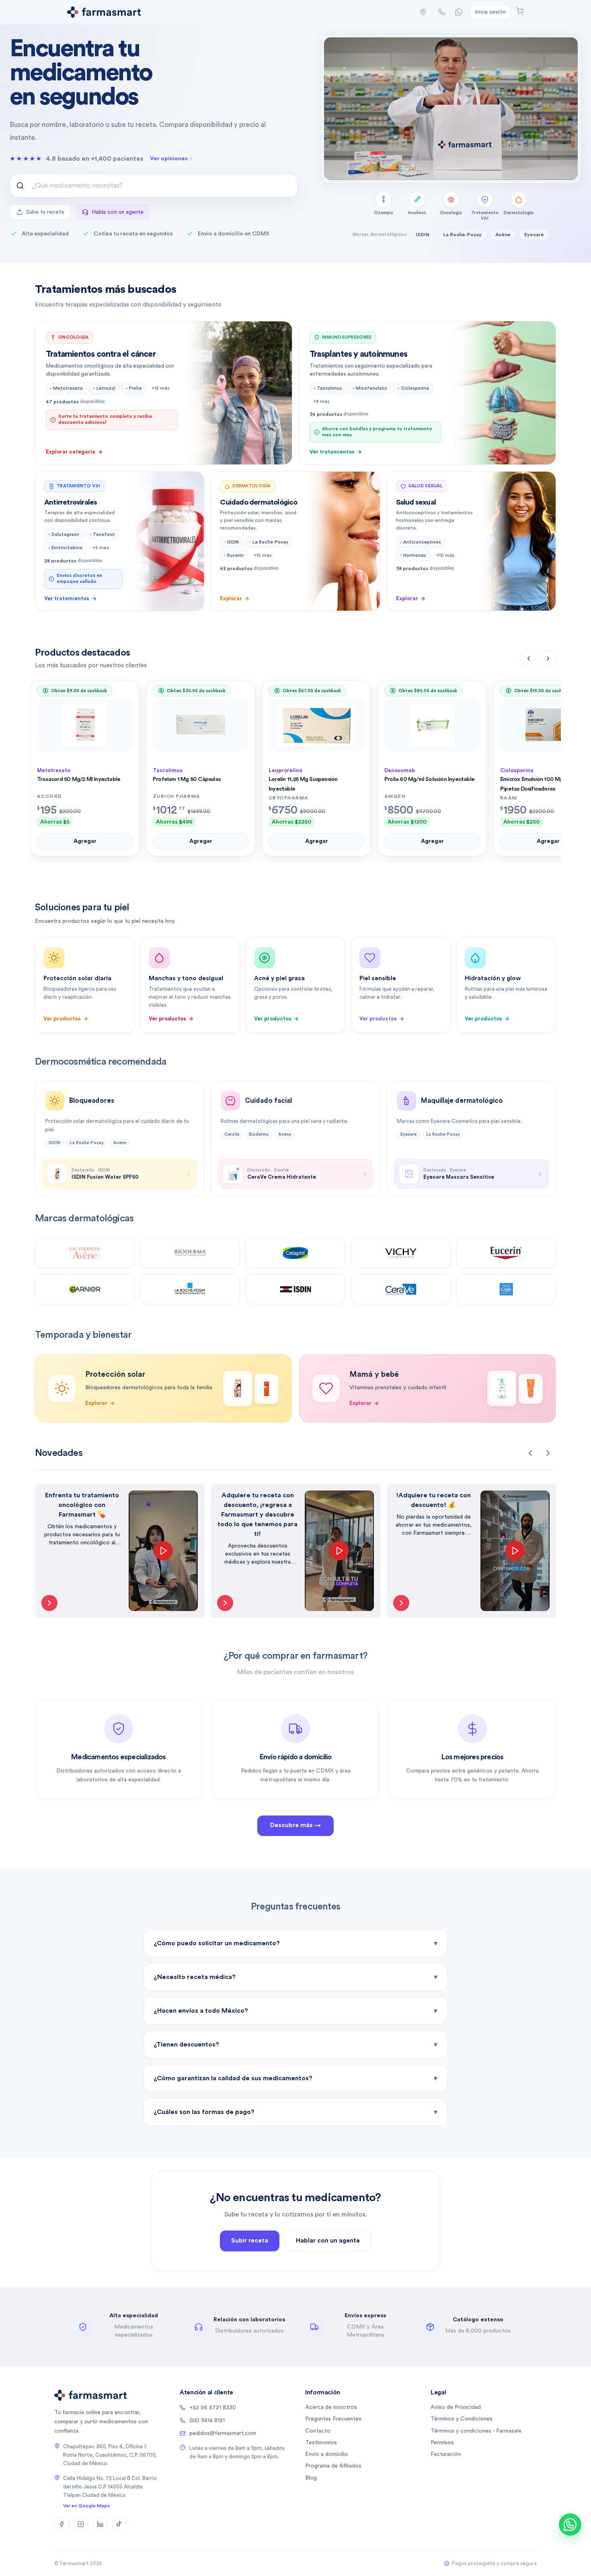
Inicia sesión (490, 12)
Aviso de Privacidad (456, 2407)
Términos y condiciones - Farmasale (476, 2431)
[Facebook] (62, 2524)
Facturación (446, 2454)
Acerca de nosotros (331, 2407)
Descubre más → (295, 1825)
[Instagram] (81, 2524)
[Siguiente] (548, 658)
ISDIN (423, 235)
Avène (503, 235)
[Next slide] (548, 1453)
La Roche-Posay (462, 235)
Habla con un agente (118, 212)
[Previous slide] (530, 1453)
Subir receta (250, 2241)
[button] (423, 12)
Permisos (442, 2443)
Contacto (318, 2431)
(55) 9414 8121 (207, 2421)
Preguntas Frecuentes (333, 2419)
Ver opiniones (169, 159)
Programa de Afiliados (333, 2466)
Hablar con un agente (328, 2241)
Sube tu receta (45, 212)
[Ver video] (49, 1603)
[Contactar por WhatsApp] (459, 12)
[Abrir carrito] (520, 11)
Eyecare (534, 235)
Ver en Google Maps (86, 2506)
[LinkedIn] (100, 2524)
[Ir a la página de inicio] (104, 12)
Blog (311, 2478)
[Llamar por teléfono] (442, 12)
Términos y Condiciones (462, 2419)
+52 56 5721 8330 (213, 2408)
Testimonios (321, 2443)
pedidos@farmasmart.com (223, 2433)
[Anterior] (529, 658)
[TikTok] (119, 2524)
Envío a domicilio (327, 2454)
